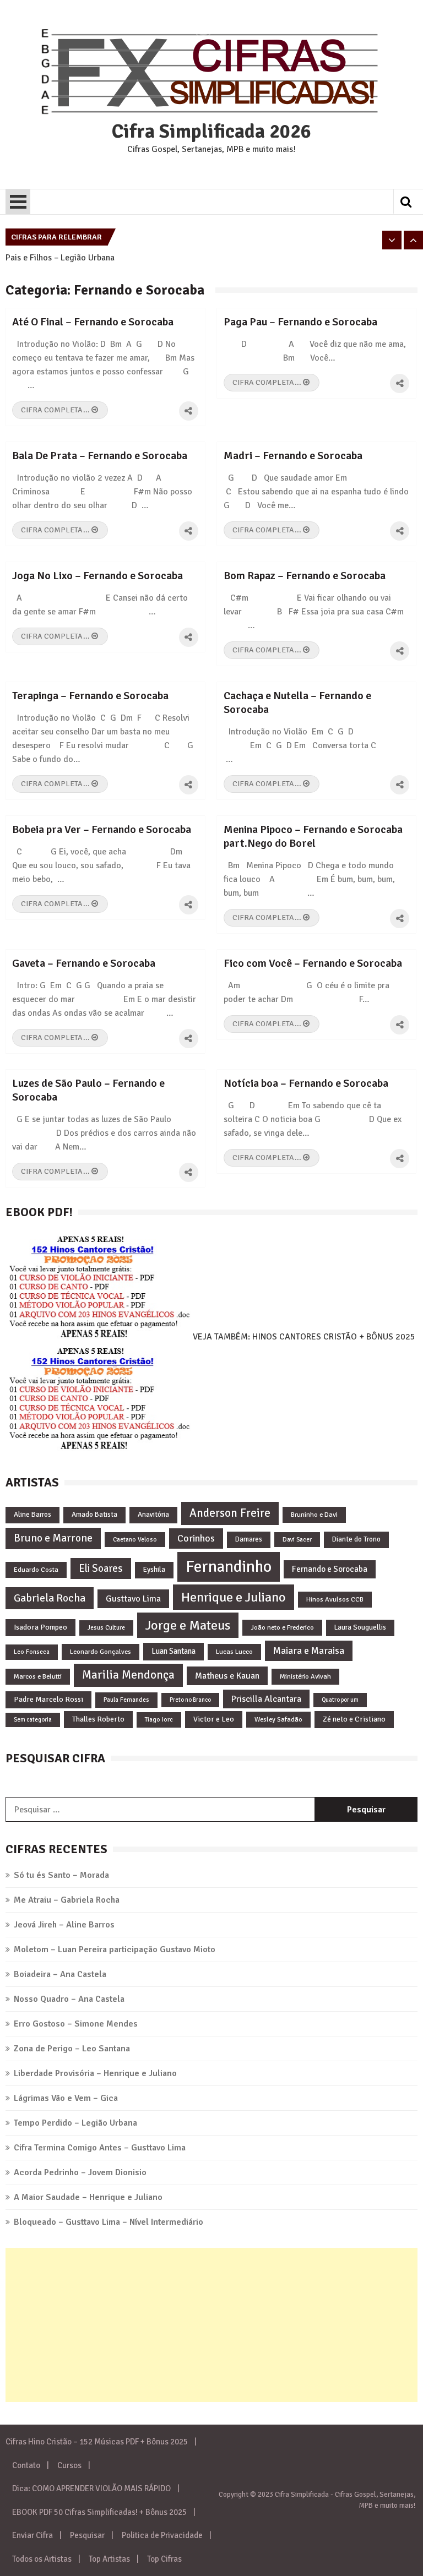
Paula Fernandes (126, 1700)
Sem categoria (33, 1720)
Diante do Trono (356, 1539)
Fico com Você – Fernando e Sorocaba (313, 963)
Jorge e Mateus (188, 1625)
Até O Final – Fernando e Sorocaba (93, 322)
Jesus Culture (106, 1627)
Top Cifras (164, 2559)
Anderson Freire (230, 1513)
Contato (26, 2465)
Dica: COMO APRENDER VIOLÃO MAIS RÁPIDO (91, 2488)
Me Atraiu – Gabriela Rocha (67, 1900)
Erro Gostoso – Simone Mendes (76, 2024)
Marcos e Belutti (38, 1676)
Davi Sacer (297, 1539)
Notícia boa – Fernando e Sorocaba (306, 1083)
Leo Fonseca (32, 1652)
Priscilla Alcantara (266, 1699)
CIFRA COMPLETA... (56, 410)
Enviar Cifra (32, 2535)
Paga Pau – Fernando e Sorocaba (300, 322)
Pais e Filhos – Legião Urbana (60, 258)
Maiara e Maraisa (309, 1651)
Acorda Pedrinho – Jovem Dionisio (80, 2172)
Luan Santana (173, 1651)
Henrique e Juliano (234, 1597)
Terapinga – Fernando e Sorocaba (90, 696)
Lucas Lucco (234, 1652)
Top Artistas (109, 2559)
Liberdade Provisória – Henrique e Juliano (95, 2073)
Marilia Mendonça (128, 1675)
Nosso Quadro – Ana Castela (69, 1999)
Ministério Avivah (305, 1676)
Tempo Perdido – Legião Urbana (75, 2123)
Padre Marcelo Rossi (48, 1699)
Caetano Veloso (135, 1539)
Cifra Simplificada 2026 (211, 132)
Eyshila (154, 1570)
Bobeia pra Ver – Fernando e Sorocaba (102, 829)
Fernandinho (229, 1567)
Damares (249, 1539)
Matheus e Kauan (227, 1676)
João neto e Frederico (282, 1627)
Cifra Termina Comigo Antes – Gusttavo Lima (100, 2148)
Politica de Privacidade (162, 2535)
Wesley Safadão (278, 1719)
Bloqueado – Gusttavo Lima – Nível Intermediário (109, 2222)
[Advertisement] (211, 2325)
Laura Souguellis (360, 1627)
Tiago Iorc (159, 1719)
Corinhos (196, 1538)
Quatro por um (340, 1700)
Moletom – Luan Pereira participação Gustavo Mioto (115, 1949)
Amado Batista (94, 1515)
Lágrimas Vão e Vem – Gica (66, 2098)
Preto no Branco (190, 1700)
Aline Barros (32, 1515)
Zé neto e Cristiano (354, 1719)
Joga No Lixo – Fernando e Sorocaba (97, 576)
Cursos (69, 2465)
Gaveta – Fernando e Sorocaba (84, 963)
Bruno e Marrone (53, 1538)
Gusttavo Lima (133, 1599)
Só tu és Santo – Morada (61, 1875)
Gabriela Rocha (50, 1598)
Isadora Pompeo (40, 1627)
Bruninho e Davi (314, 1515)
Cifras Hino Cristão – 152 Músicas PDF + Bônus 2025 (97, 2442)
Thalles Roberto (98, 1719)
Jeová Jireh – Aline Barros (64, 1925)
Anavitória (153, 1515)
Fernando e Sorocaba (330, 1569)
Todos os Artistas (42, 2559)
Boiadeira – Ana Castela (60, 1974)
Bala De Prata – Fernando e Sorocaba (100, 456)
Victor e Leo (214, 1719)
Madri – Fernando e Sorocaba (293, 456)
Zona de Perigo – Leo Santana (72, 2049)
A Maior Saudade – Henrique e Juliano (88, 2197)
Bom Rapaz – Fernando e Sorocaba (305, 576)
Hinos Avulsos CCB (335, 1599)
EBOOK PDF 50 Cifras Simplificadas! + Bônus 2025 (99, 2512)
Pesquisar (87, 2535)
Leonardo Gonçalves (101, 1652)
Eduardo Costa (36, 1570)
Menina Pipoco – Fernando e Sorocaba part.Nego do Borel (313, 836)
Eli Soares (101, 1568)
